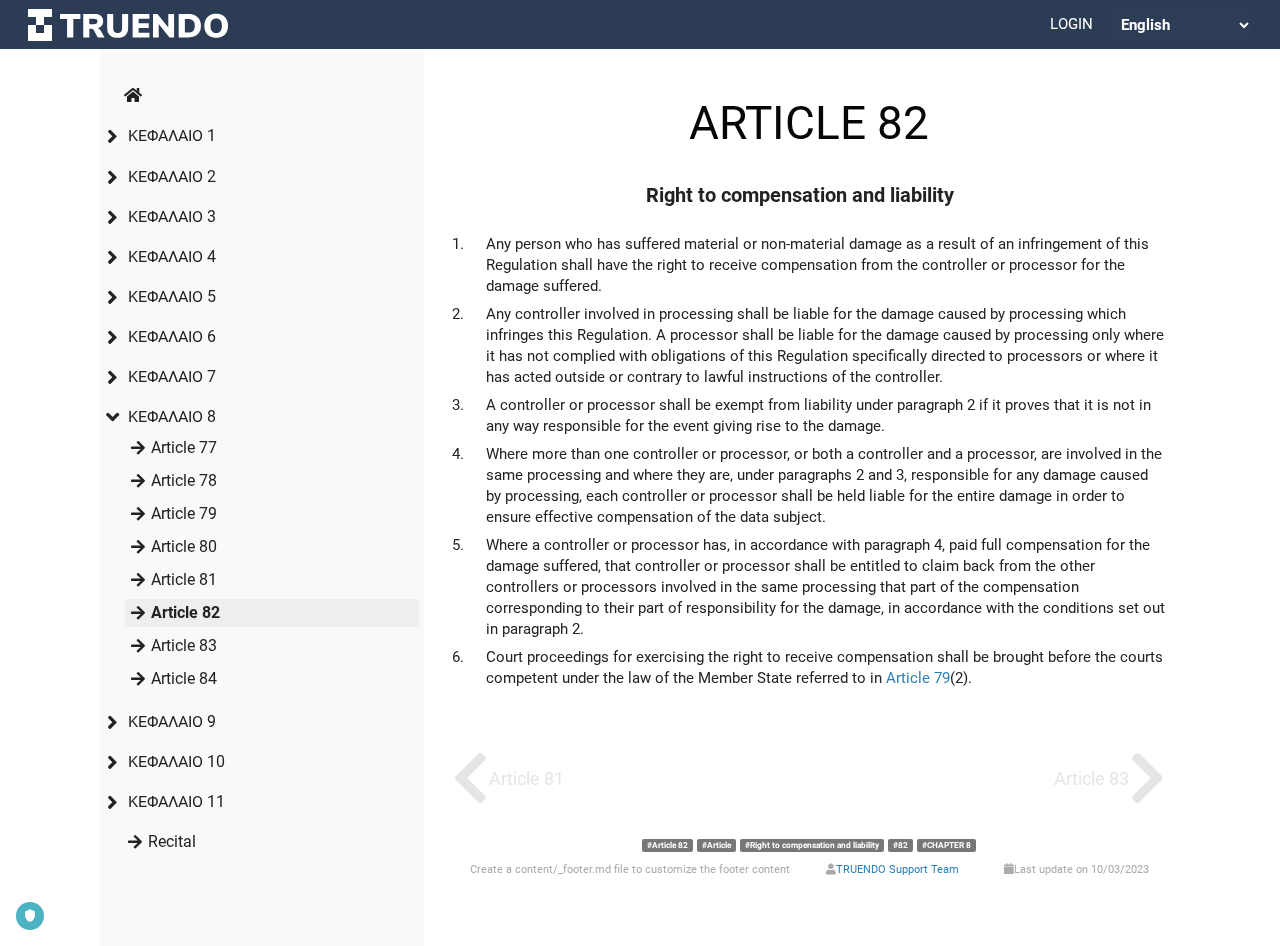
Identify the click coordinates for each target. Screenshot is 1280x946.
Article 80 (184, 546)
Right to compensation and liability (814, 845)
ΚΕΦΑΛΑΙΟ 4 (172, 256)
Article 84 (184, 678)
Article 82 (185, 612)
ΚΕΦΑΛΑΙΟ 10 (176, 761)
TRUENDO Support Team (897, 869)
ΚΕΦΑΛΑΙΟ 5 (172, 296)
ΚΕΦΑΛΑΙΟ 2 (172, 176)
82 (903, 845)
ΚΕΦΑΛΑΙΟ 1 (172, 135)
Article (719, 845)
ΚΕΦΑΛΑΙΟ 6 (172, 336)
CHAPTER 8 (949, 845)
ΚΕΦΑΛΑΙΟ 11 (176, 801)
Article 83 (184, 645)
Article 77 (184, 447)
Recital (172, 841)
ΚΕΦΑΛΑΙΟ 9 (172, 721)
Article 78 (184, 480)
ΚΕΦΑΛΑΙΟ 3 (172, 216)
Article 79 (184, 513)
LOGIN (1071, 24)
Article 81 (184, 579)
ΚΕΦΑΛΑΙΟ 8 (172, 416)
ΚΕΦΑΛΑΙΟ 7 (172, 376)
